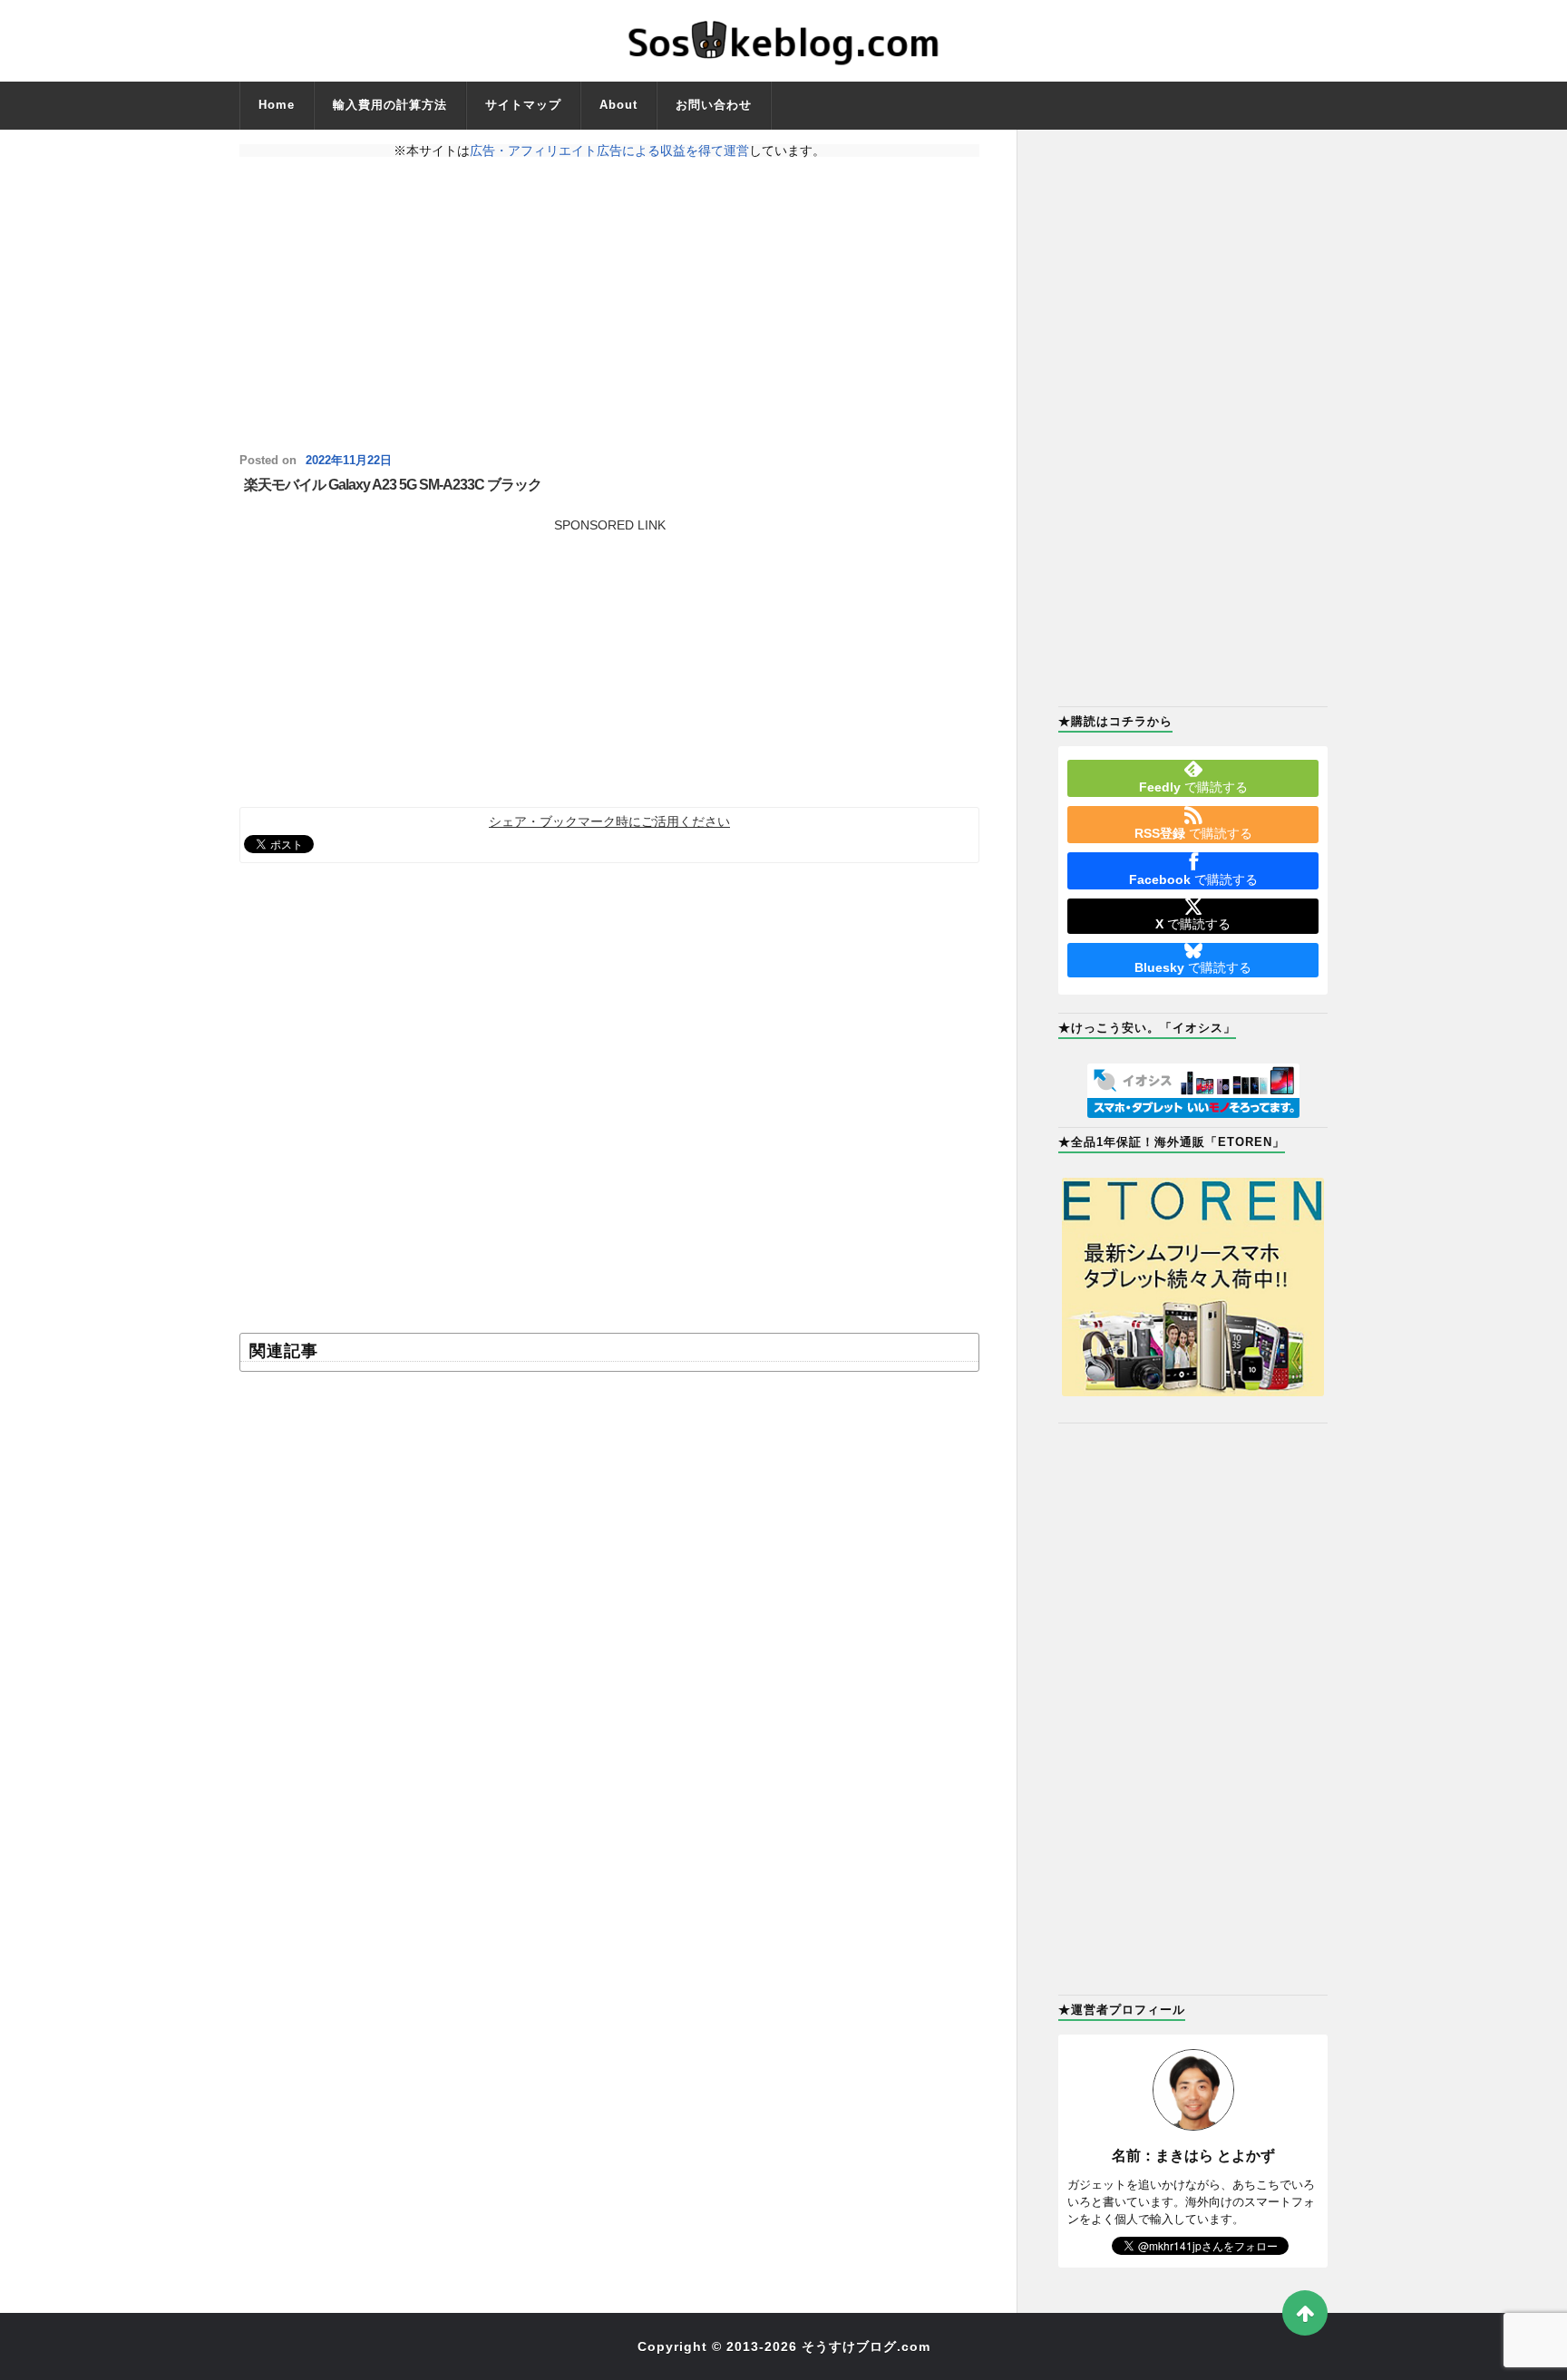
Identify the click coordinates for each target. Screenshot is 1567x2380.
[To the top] (1305, 2313)
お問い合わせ (714, 105)
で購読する (1193, 787)
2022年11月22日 (349, 461)
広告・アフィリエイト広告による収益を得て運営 (609, 151)
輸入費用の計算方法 (390, 105)
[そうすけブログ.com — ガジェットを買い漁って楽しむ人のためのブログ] (783, 41)
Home (277, 105)
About (618, 105)
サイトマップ (523, 105)
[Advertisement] (609, 306)
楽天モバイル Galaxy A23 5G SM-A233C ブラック (393, 485)
